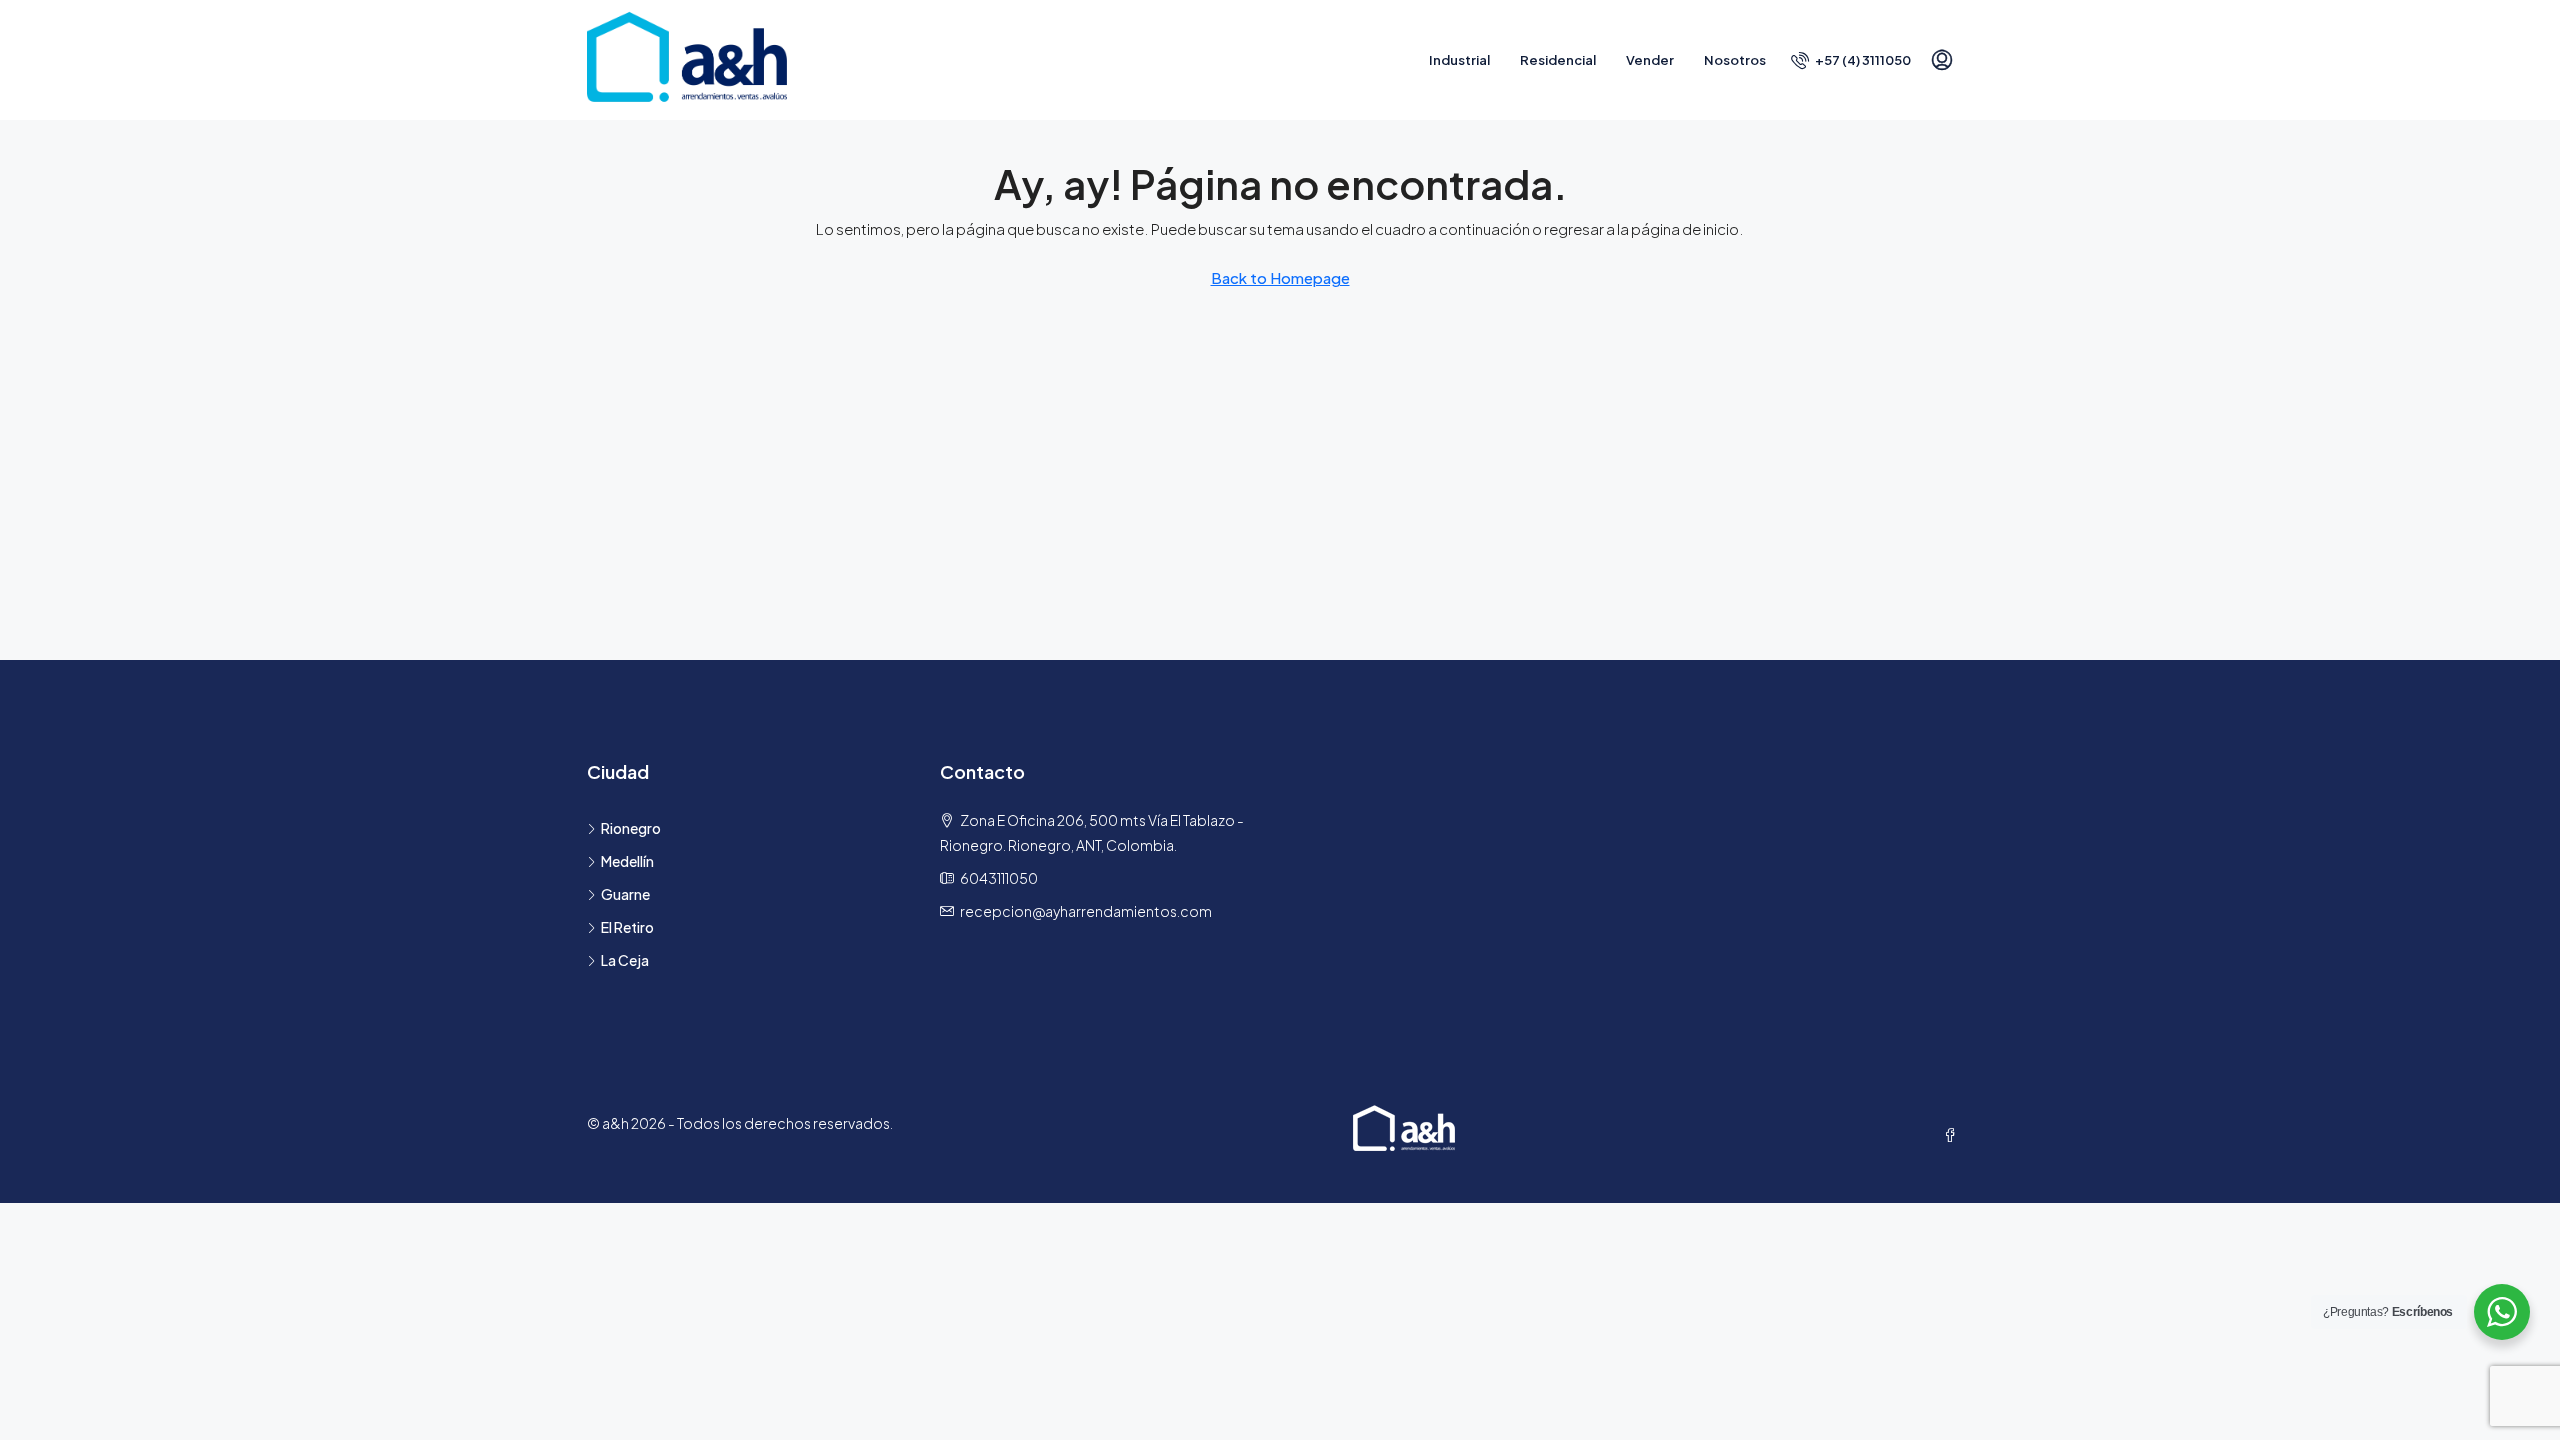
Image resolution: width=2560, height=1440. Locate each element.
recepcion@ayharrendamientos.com (1086, 911)
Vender (1650, 60)
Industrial (1459, 60)
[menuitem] (1851, 60)
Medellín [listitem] (627, 861)
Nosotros (1735, 60)
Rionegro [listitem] (631, 828)
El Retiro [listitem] (627, 927)
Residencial (1558, 60)
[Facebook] (1954, 1135)
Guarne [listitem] (625, 894)
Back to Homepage (1280, 277)
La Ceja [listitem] (625, 960)
